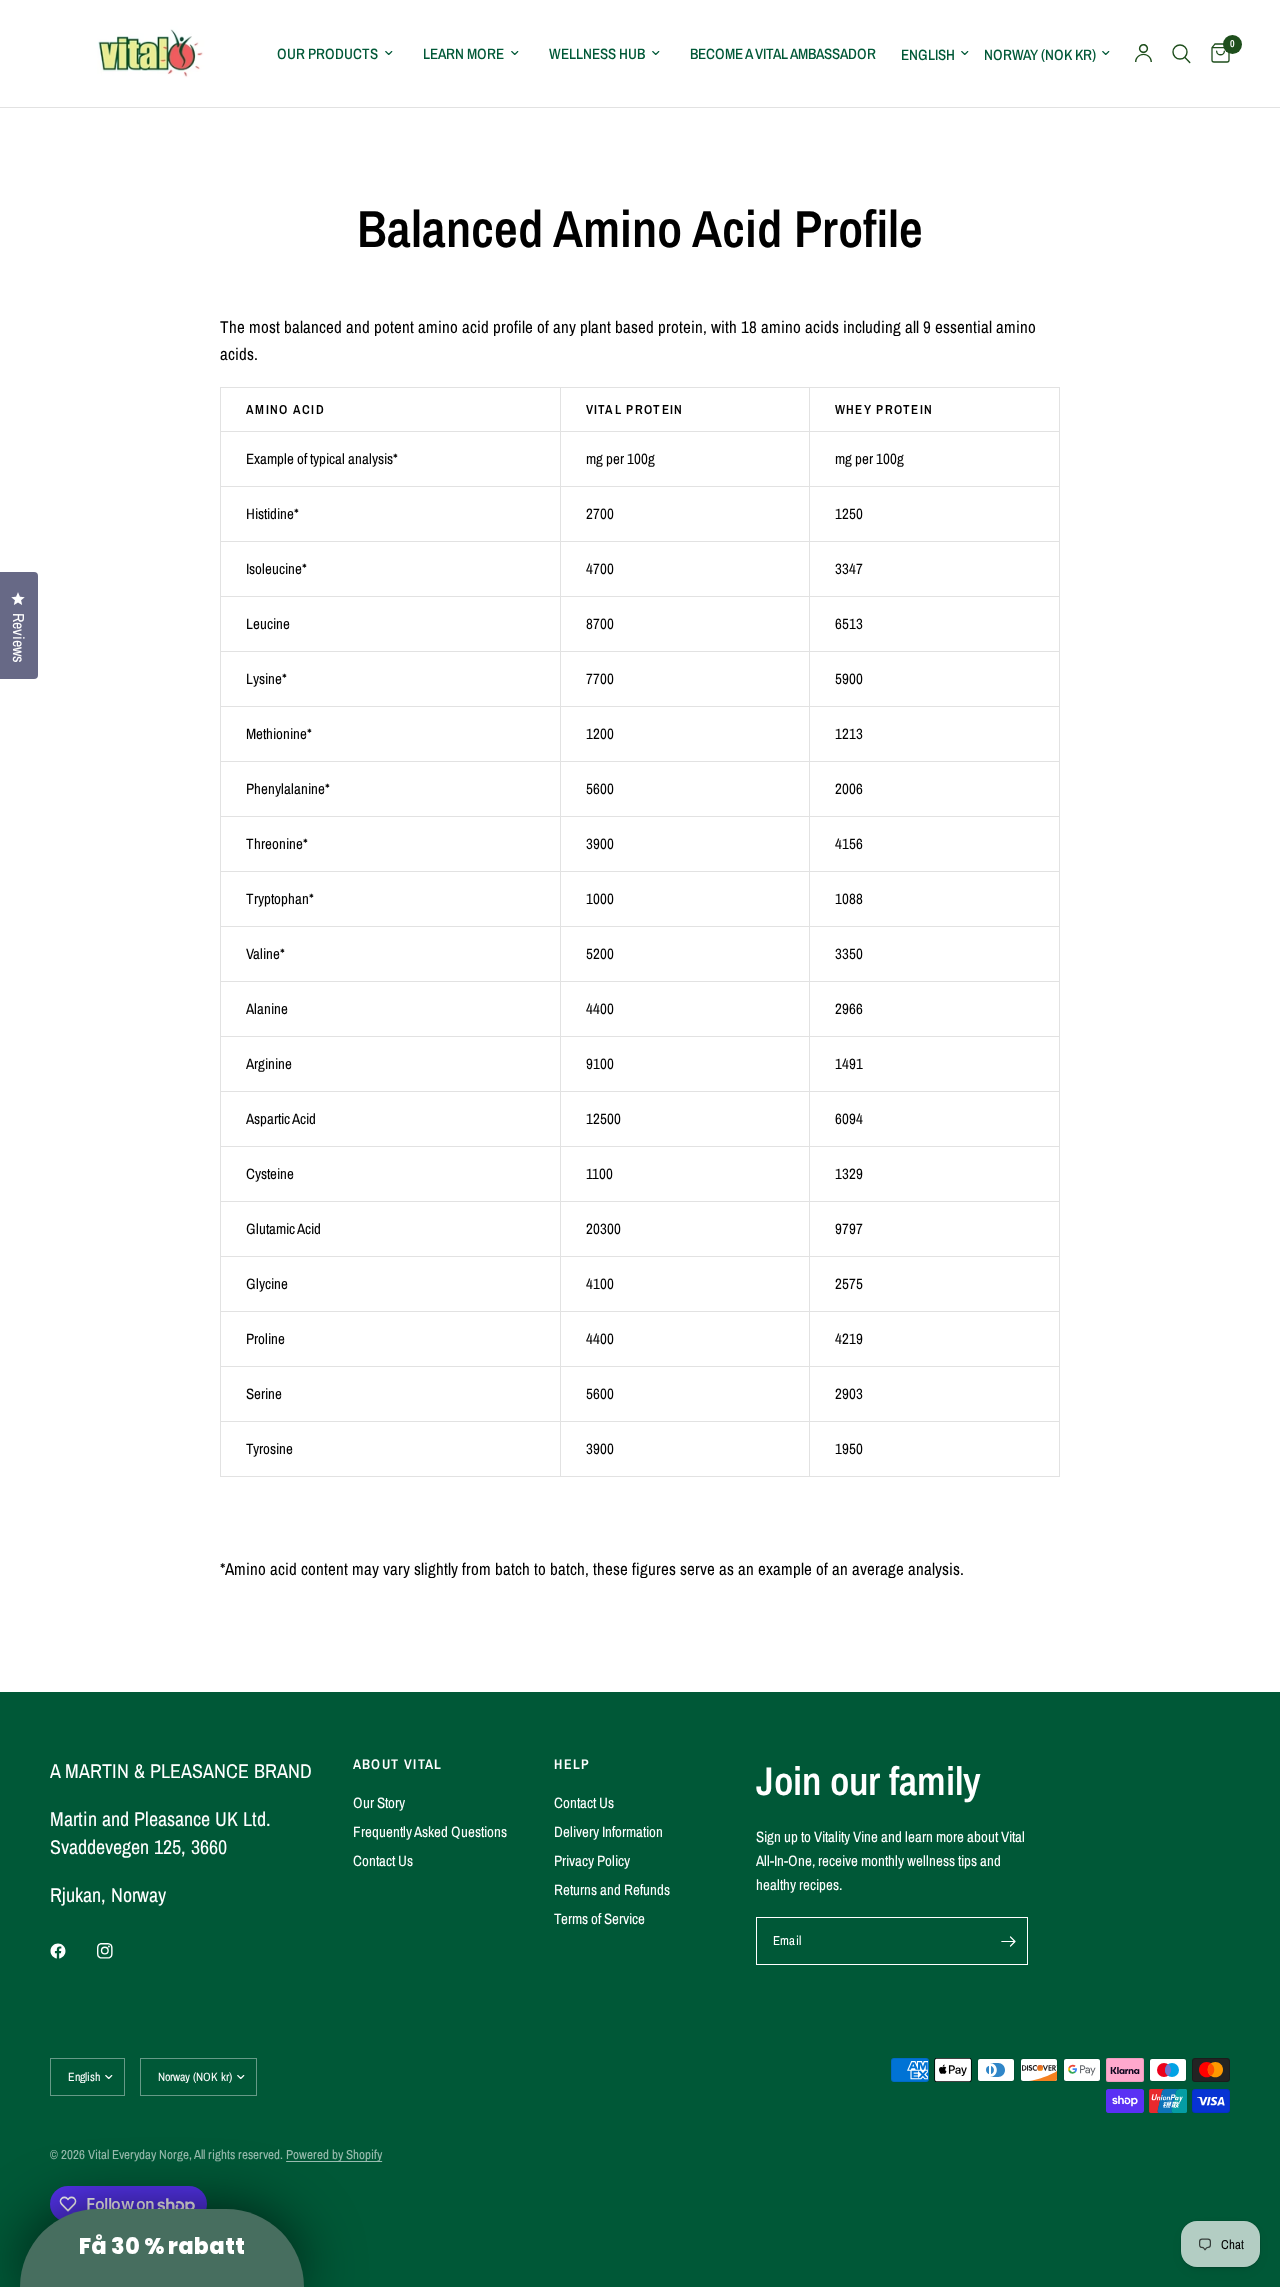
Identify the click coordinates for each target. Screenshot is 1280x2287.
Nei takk (445, 1412)
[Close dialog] (1004, 963)
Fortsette (445, 1346)
